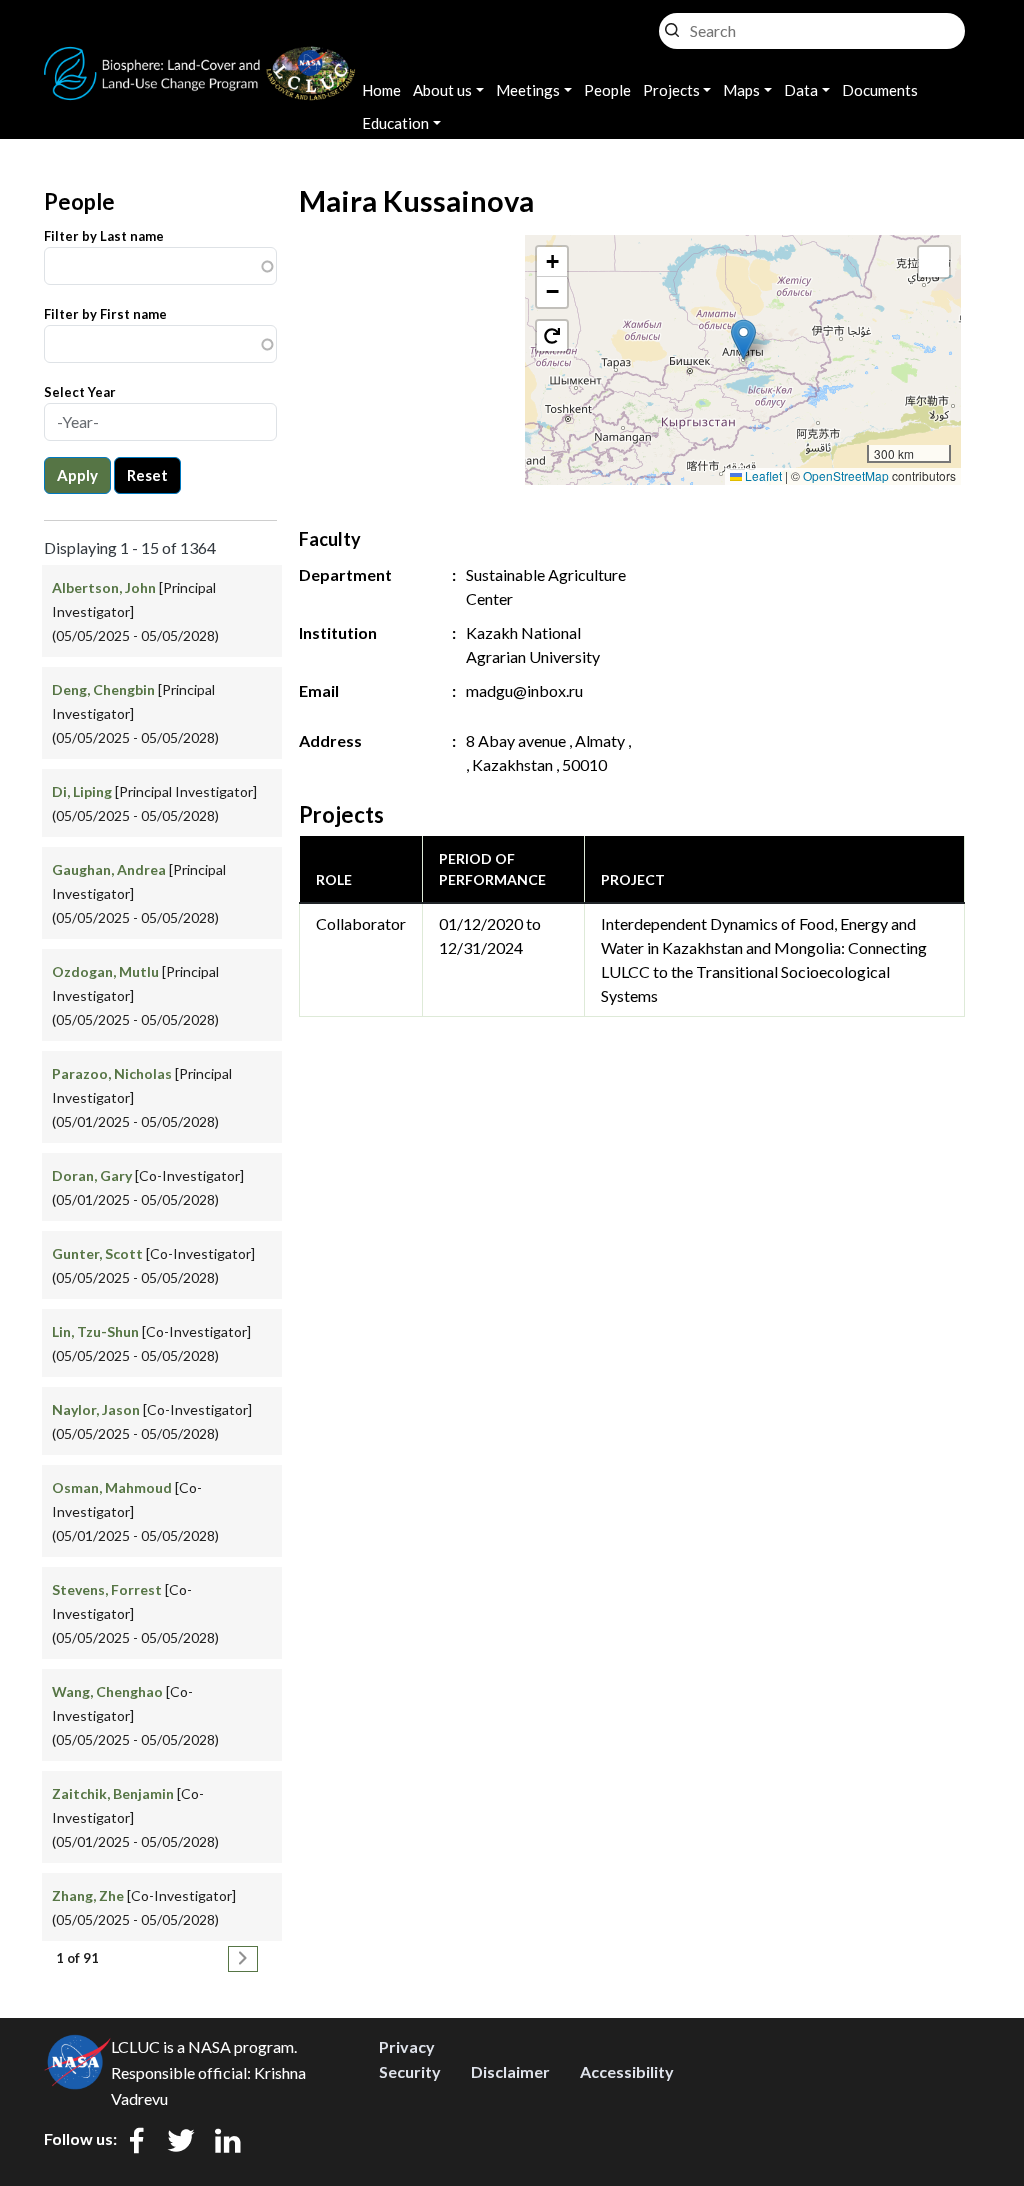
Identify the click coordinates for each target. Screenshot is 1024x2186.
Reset (147, 475)
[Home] (200, 59)
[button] (743, 339)
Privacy (407, 2046)
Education (395, 123)
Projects (671, 90)
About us (442, 90)
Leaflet (762, 475)
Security (410, 2071)
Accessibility (627, 2071)
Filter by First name (105, 314)
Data (801, 90)
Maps (741, 90)
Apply (77, 475)
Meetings (528, 90)
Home (381, 90)
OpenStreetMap (846, 475)
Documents (880, 90)
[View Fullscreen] (934, 262)
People (607, 90)
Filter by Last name (104, 236)
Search (672, 25)
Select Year (80, 392)
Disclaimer (510, 2071)
